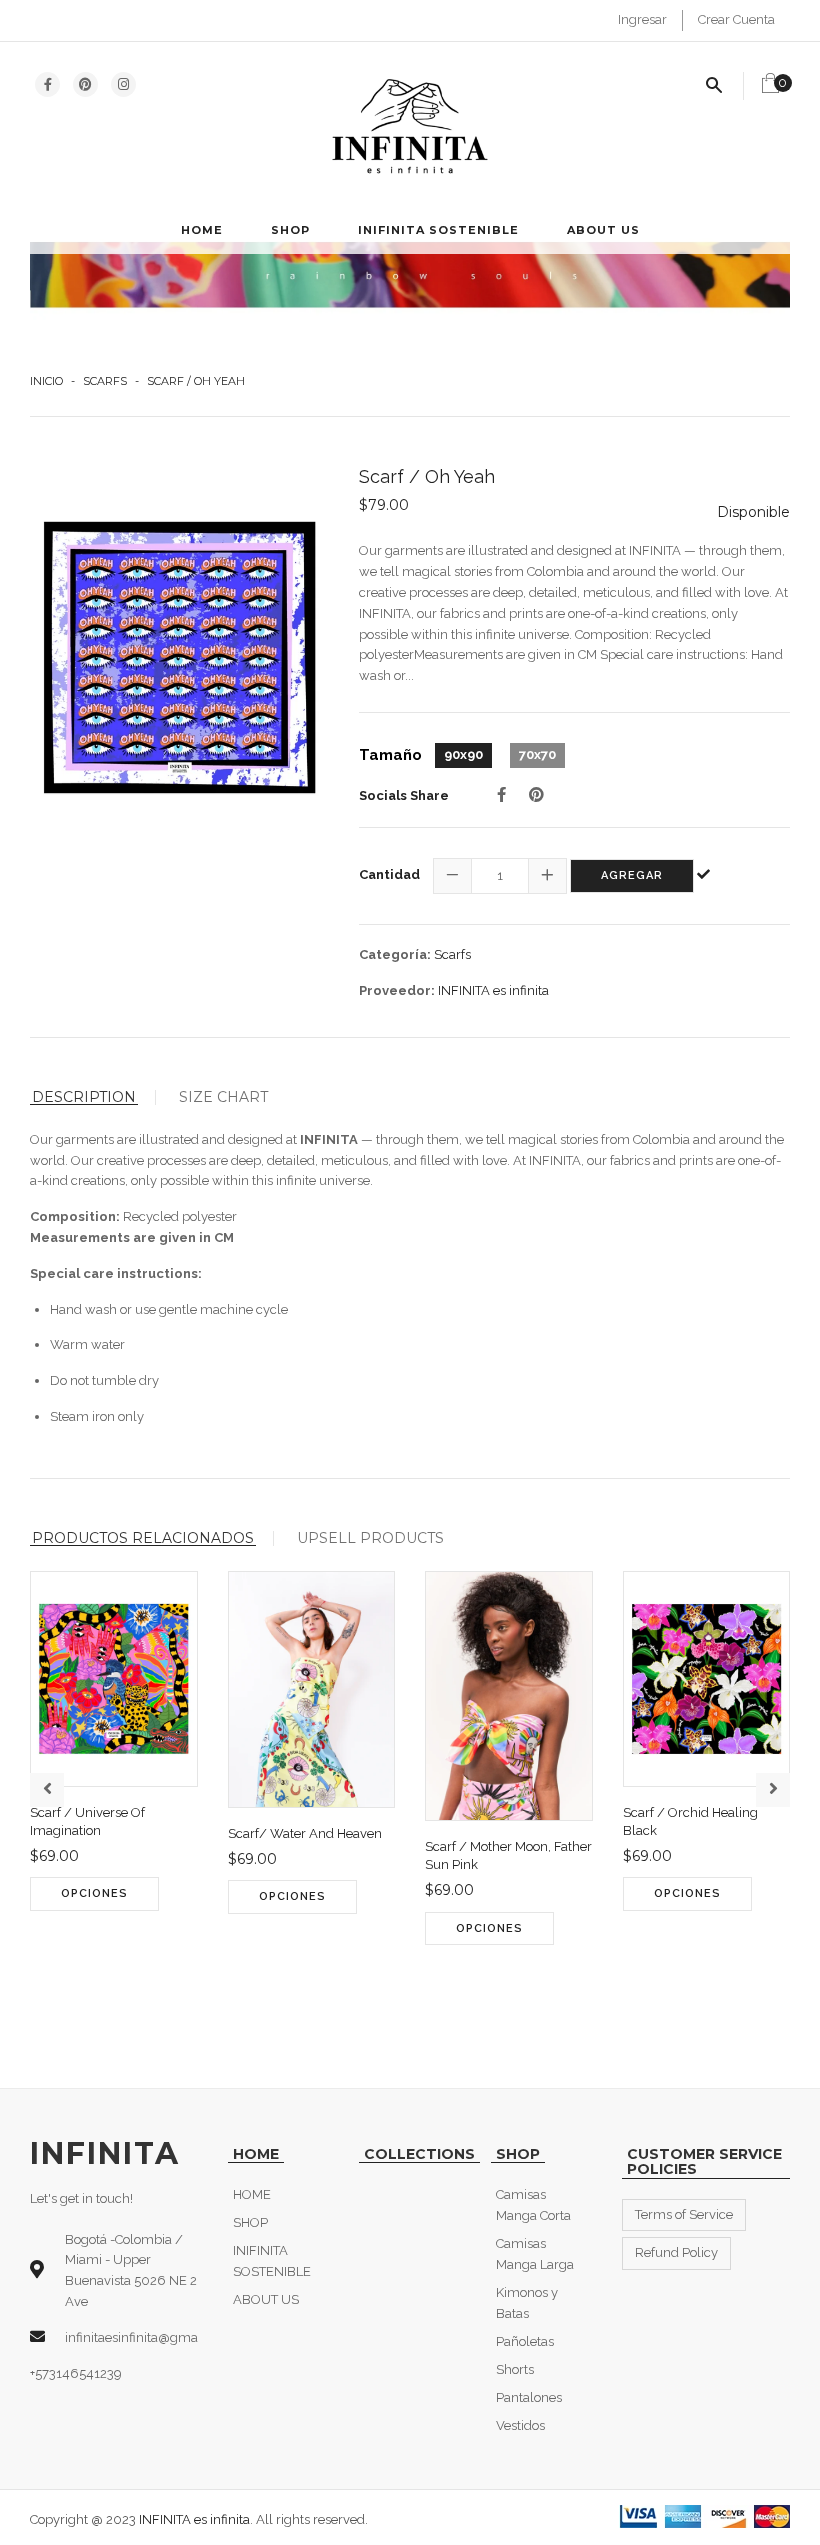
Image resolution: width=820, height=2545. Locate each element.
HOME (202, 230)
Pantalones (529, 2397)
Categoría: (395, 954)
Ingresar (642, 19)
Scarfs (105, 381)
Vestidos (520, 2425)
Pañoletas (525, 2341)
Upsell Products (370, 1538)
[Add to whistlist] (87, 1948)
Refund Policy (676, 2252)
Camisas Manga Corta (533, 2205)
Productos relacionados (143, 1538)
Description (84, 1097)
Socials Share (404, 795)
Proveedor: (397, 990)
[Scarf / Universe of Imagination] (47, 1948)
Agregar (632, 875)
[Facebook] (501, 795)
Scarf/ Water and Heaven (305, 1833)
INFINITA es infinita (493, 990)
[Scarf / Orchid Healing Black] (640, 1948)
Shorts (515, 2369)
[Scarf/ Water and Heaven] (245, 1951)
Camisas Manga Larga (535, 2254)
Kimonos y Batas (527, 2303)
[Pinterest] (536, 795)
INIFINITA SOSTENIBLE (438, 230)
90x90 (463, 754)
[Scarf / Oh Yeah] (179, 657)
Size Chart (223, 1097)
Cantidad (389, 874)
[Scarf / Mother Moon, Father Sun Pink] (442, 1982)
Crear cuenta (736, 19)
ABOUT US (603, 230)
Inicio (46, 381)
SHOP (290, 230)
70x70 (537, 754)
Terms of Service (684, 2214)
